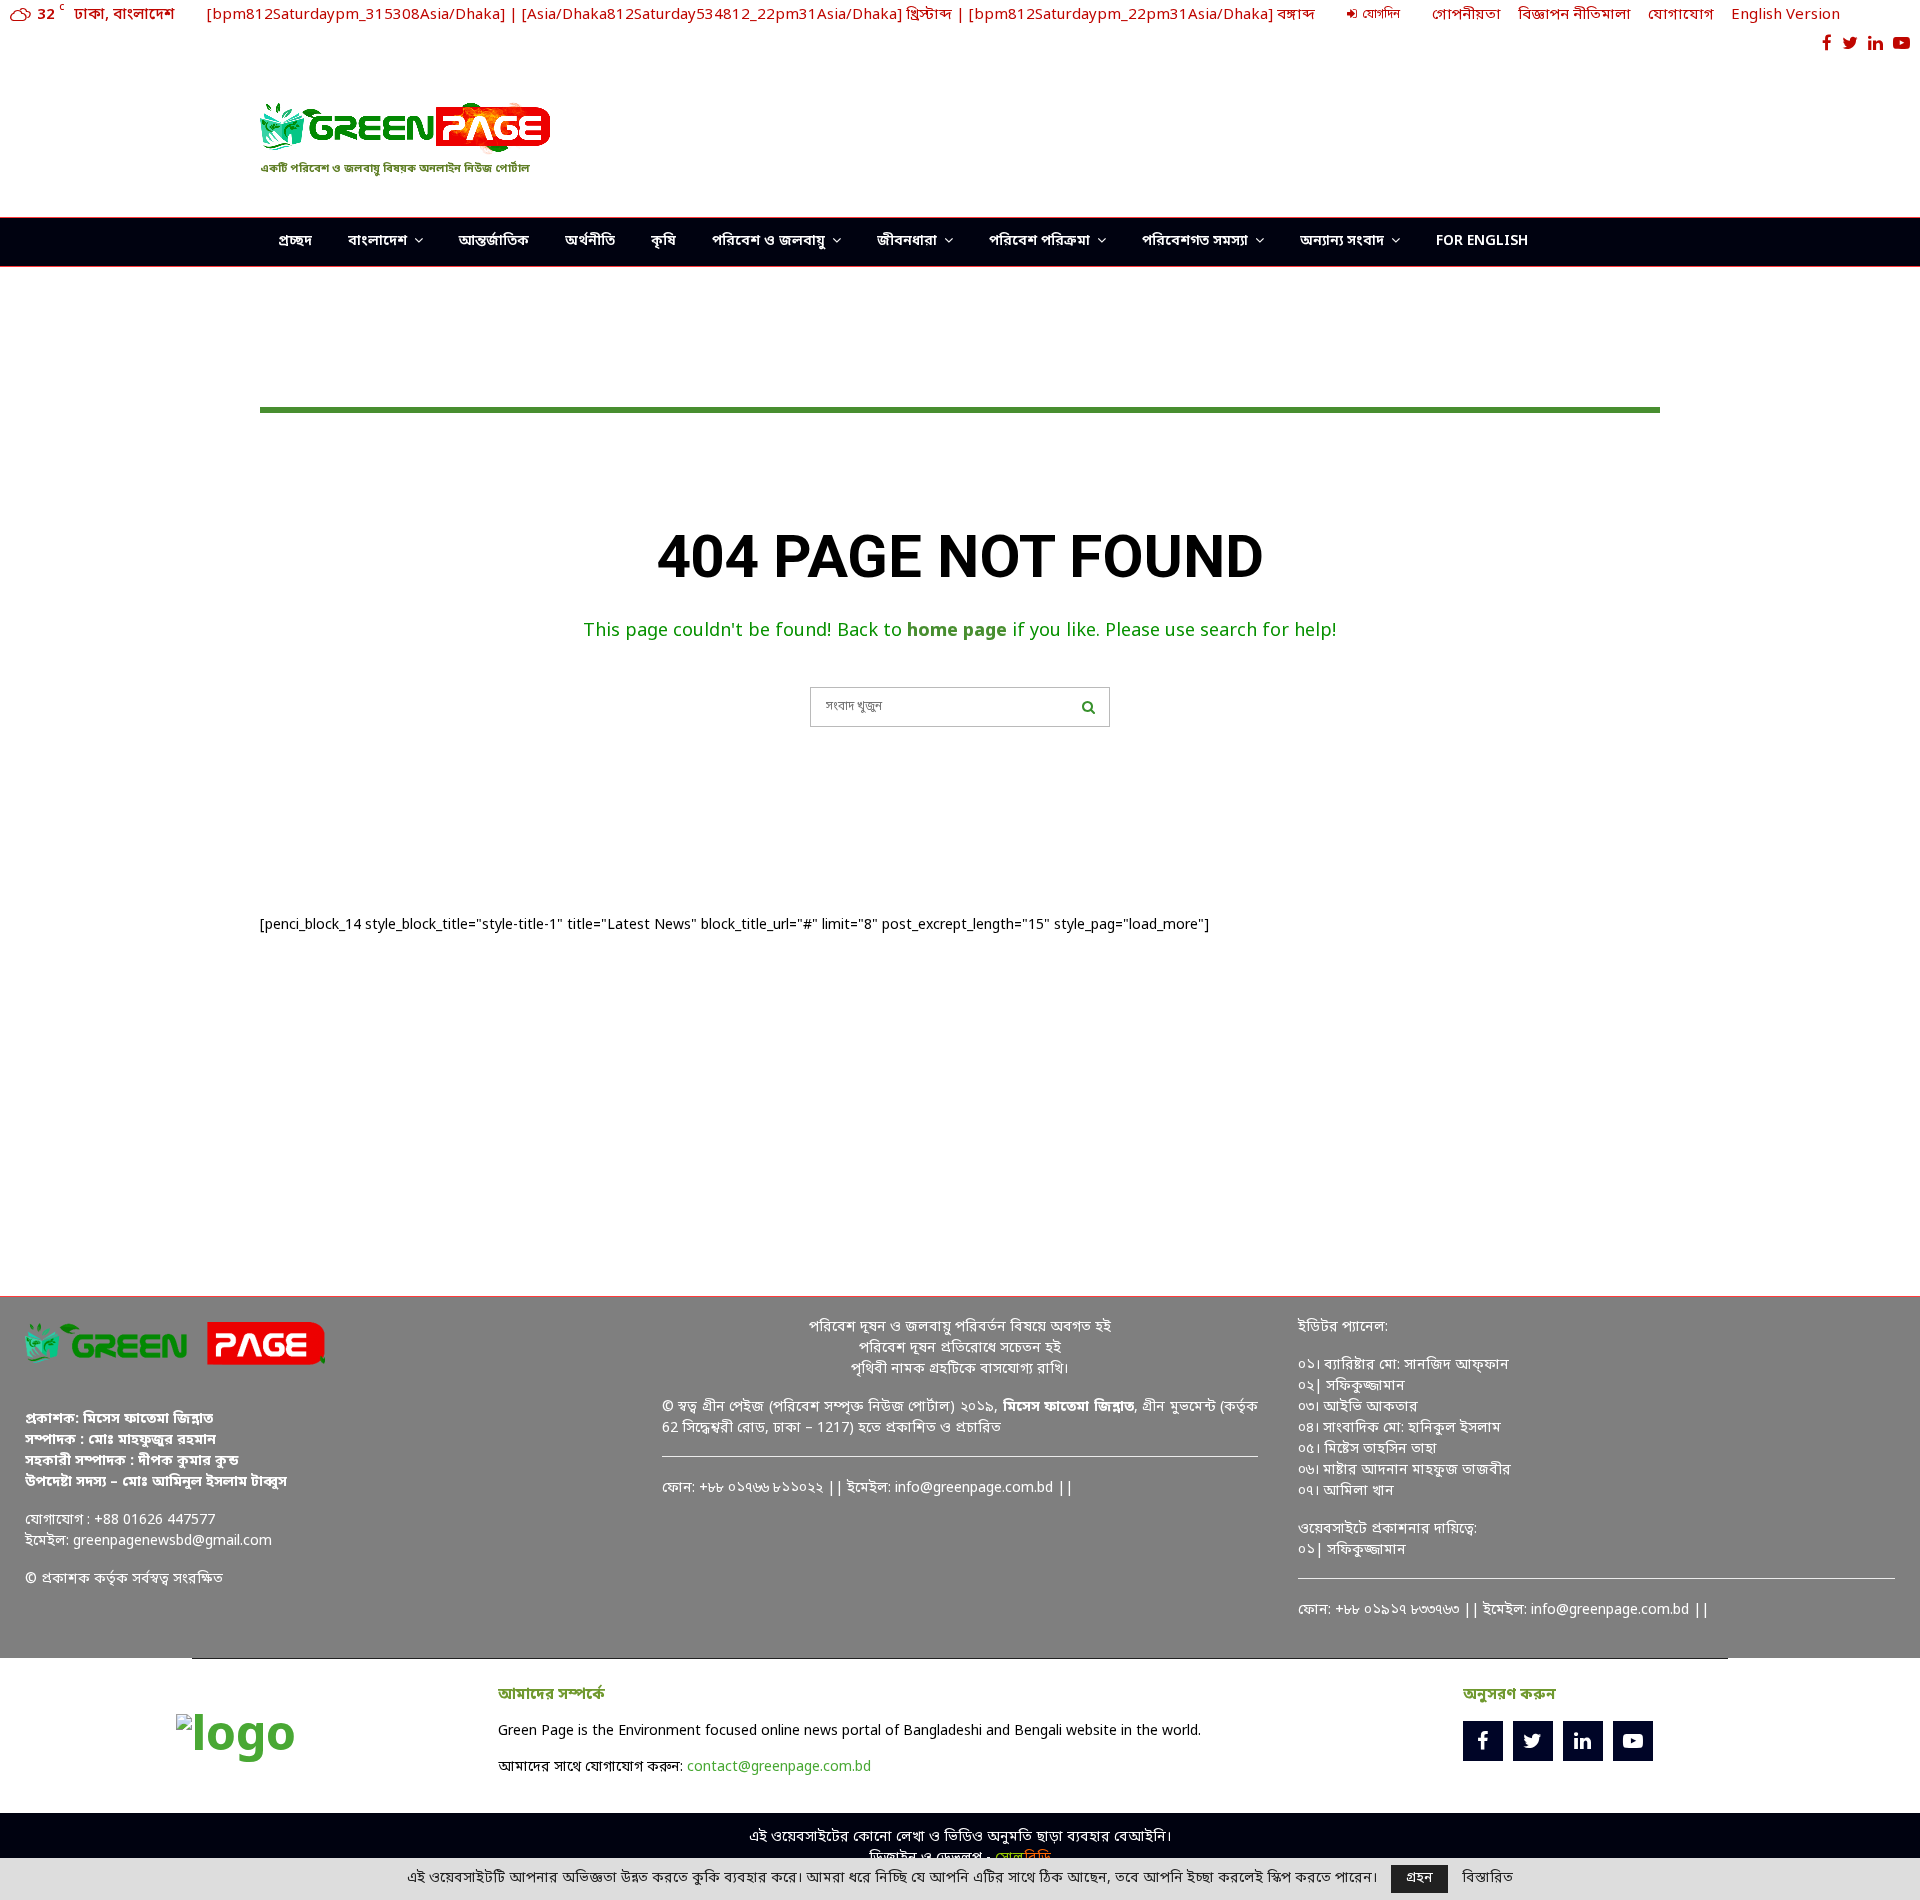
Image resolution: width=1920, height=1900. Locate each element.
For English (1482, 241)
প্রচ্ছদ (295, 241)
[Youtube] (1633, 1741)
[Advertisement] (1296, 135)
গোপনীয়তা (1466, 15)
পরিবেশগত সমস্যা (1195, 241)
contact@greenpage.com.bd (779, 1767)
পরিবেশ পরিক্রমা (1039, 241)
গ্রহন (1419, 1878)
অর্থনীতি (590, 241)
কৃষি (663, 241)
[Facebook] (1483, 1741)
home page (957, 631)
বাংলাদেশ (377, 241)
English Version (1785, 15)
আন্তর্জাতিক (494, 241)
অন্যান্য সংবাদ (1342, 241)
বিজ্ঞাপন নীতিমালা (1574, 15)
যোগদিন (1379, 15)
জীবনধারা (907, 241)
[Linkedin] (1583, 1741)
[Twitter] (1533, 1741)
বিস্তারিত (1487, 1879)
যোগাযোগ (1681, 15)
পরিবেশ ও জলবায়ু (768, 241)
